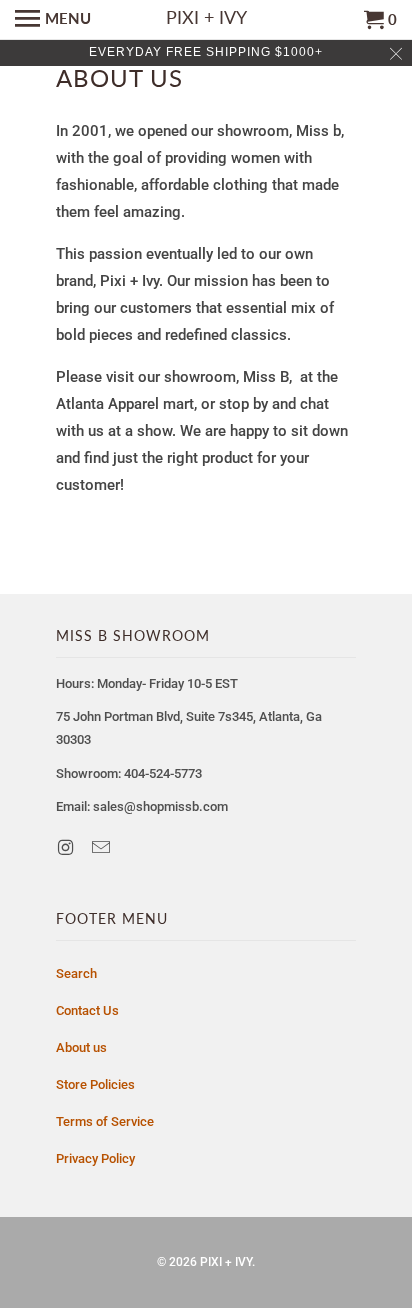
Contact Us (87, 1010)
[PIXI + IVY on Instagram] (67, 847)
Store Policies (95, 1084)
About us (81, 1047)
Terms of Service (105, 1121)
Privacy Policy (95, 1158)
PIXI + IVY (226, 1262)
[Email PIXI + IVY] (103, 847)
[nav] (53, 20)
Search (76, 973)
